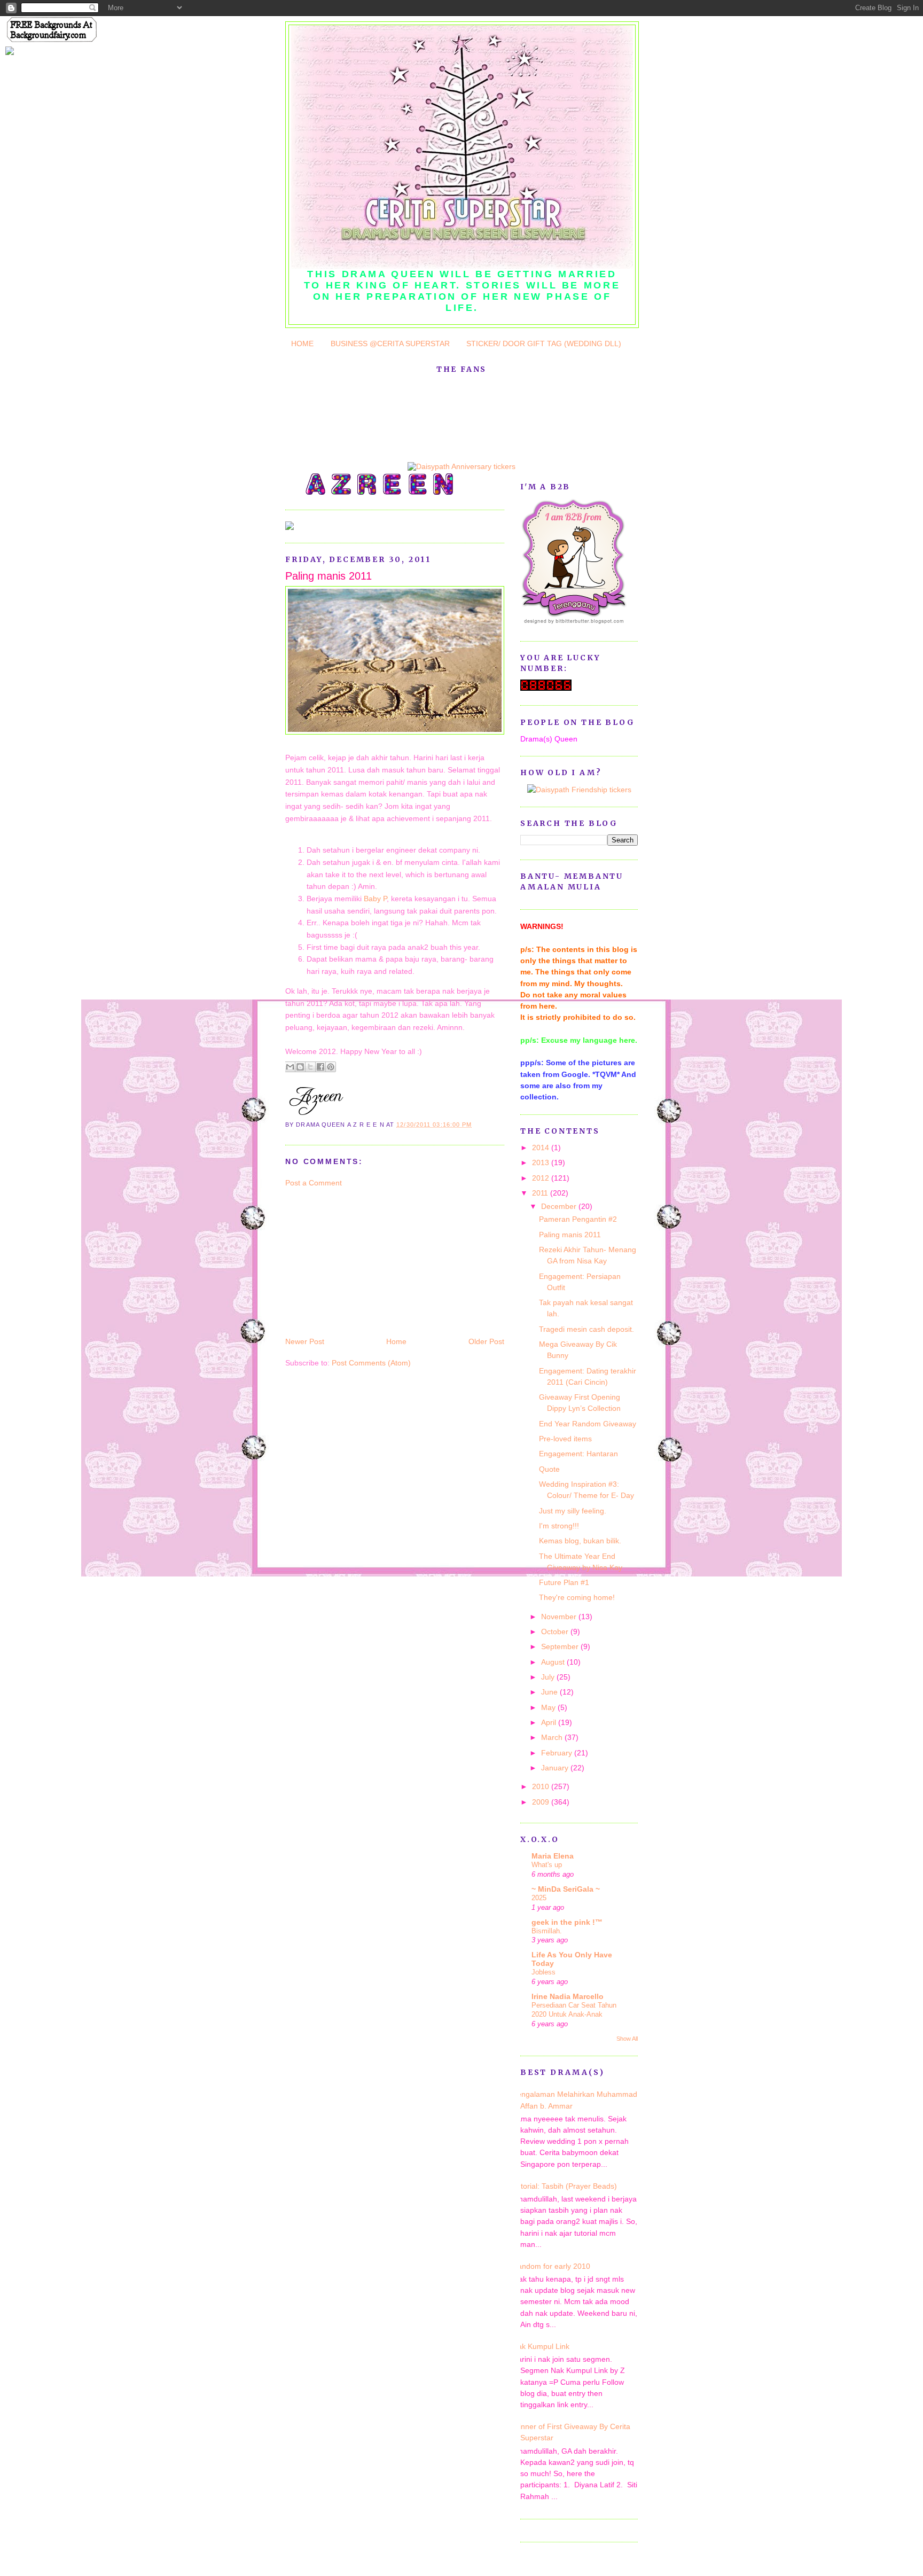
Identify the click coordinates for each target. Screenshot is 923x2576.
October (556, 1632)
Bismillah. (547, 1931)
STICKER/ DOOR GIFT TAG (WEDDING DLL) (544, 344)
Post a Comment (314, 1183)
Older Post (486, 1341)
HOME (302, 344)
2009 (542, 1802)
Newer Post (305, 1341)
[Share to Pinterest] (331, 1067)
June (550, 1692)
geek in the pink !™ (567, 1922)
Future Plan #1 (564, 1582)
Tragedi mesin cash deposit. (586, 1329)
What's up (547, 1865)
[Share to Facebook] (320, 1067)
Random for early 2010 (551, 2266)
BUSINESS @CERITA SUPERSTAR (390, 344)
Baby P (375, 899)
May (549, 1707)
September (561, 1646)
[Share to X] (310, 1067)
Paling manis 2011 (328, 576)
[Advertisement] (365, 1261)
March (553, 1737)
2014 (542, 1148)
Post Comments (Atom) (371, 1363)
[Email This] (290, 1067)
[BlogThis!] (300, 1067)
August (554, 1662)
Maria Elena (553, 1856)
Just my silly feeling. (573, 1511)
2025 (539, 1898)
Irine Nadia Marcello (568, 1996)
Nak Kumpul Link (541, 2346)
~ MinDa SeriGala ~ (566, 1889)
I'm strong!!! (559, 1526)
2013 (542, 1162)
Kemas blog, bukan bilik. (580, 1541)
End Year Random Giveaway (588, 1424)
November (560, 1617)
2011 (541, 1193)
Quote (549, 1469)
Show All (627, 2039)
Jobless (543, 1972)
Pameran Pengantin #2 (578, 1219)
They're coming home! (577, 1597)
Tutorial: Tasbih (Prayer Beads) (565, 2186)
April (550, 1722)
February (558, 1753)
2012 (542, 1178)
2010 (542, 1786)
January (556, 1768)
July (549, 1677)
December (560, 1206)
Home (396, 1341)
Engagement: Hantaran (578, 1454)
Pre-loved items (565, 1439)
